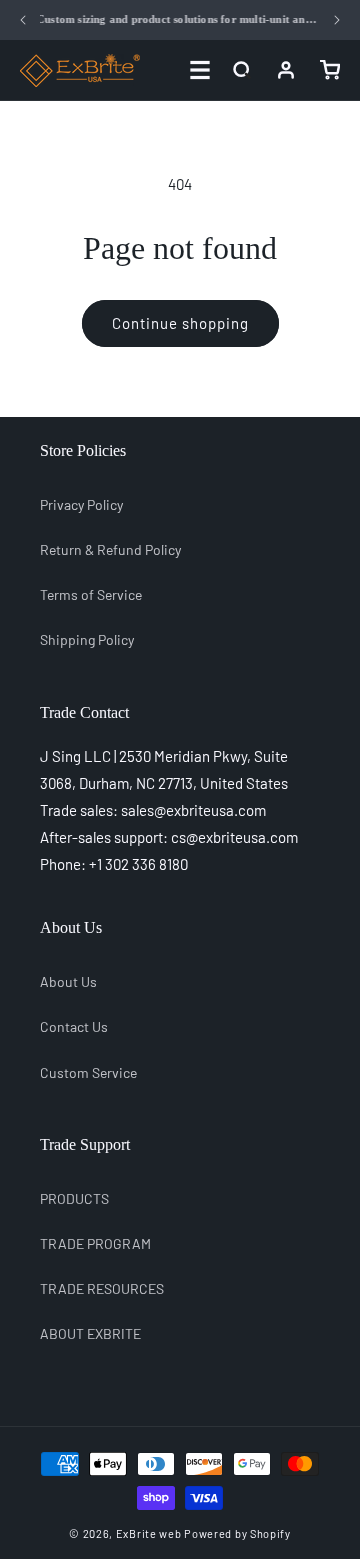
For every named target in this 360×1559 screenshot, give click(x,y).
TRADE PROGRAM (95, 1243)
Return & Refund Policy (110, 549)
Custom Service (88, 1072)
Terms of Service (91, 594)
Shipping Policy (87, 639)
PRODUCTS (74, 1198)
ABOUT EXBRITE (90, 1333)
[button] (242, 70)
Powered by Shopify (237, 1533)
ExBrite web (149, 1533)
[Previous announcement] (23, 20)
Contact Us (74, 1026)
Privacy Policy (81, 504)
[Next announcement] (337, 20)
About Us (68, 981)
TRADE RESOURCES (102, 1288)
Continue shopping (180, 323)
